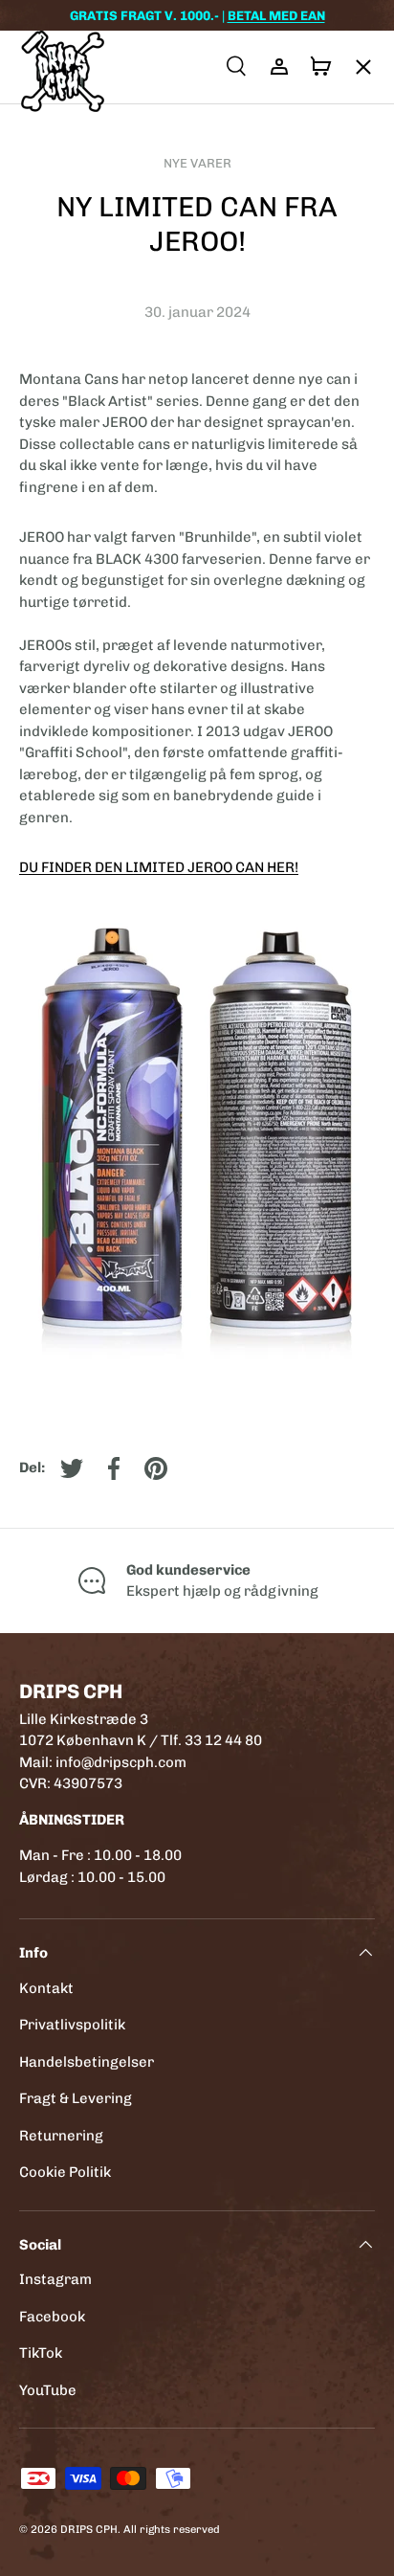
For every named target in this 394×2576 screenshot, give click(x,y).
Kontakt (46, 1988)
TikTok (41, 2353)
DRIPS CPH (89, 2529)
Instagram (55, 2279)
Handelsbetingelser (87, 2062)
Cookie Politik (65, 2172)
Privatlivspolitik (72, 2025)
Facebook (52, 2317)
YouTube (48, 2390)
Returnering (61, 2136)
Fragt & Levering (76, 2098)
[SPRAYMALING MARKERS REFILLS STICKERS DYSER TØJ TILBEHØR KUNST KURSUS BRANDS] (354, 67)
